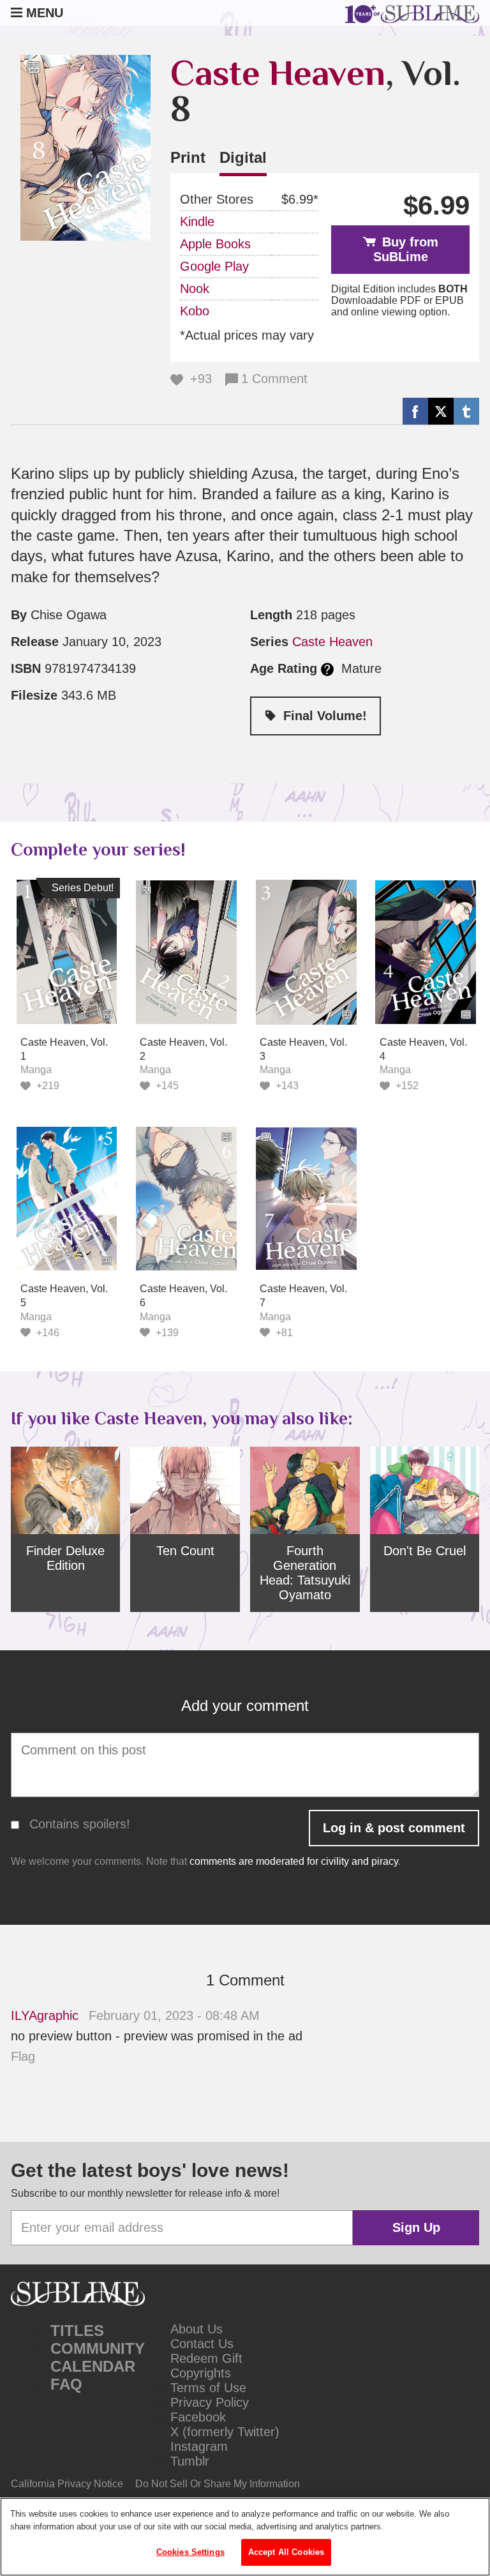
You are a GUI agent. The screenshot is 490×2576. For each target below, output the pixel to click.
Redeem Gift (206, 2358)
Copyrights (201, 2373)
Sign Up (416, 2227)
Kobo (195, 311)
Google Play (214, 266)
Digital (243, 157)
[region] (245, 2537)
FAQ (66, 2384)
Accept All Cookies (286, 2552)
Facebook (198, 2417)
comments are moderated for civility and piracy (294, 1861)
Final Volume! (325, 716)
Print (188, 157)
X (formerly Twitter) (225, 2432)
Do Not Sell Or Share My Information (218, 2484)
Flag (23, 2056)
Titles (77, 2331)
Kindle (197, 222)
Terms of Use (208, 2388)
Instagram (199, 2446)
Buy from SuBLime (406, 249)
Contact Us (202, 2344)
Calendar (93, 2366)
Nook (195, 289)
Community (98, 2348)
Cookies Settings (190, 2552)
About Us (197, 2329)
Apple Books (215, 244)
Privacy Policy (210, 2402)
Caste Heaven (278, 73)
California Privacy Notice (67, 2484)
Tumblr (190, 2461)
